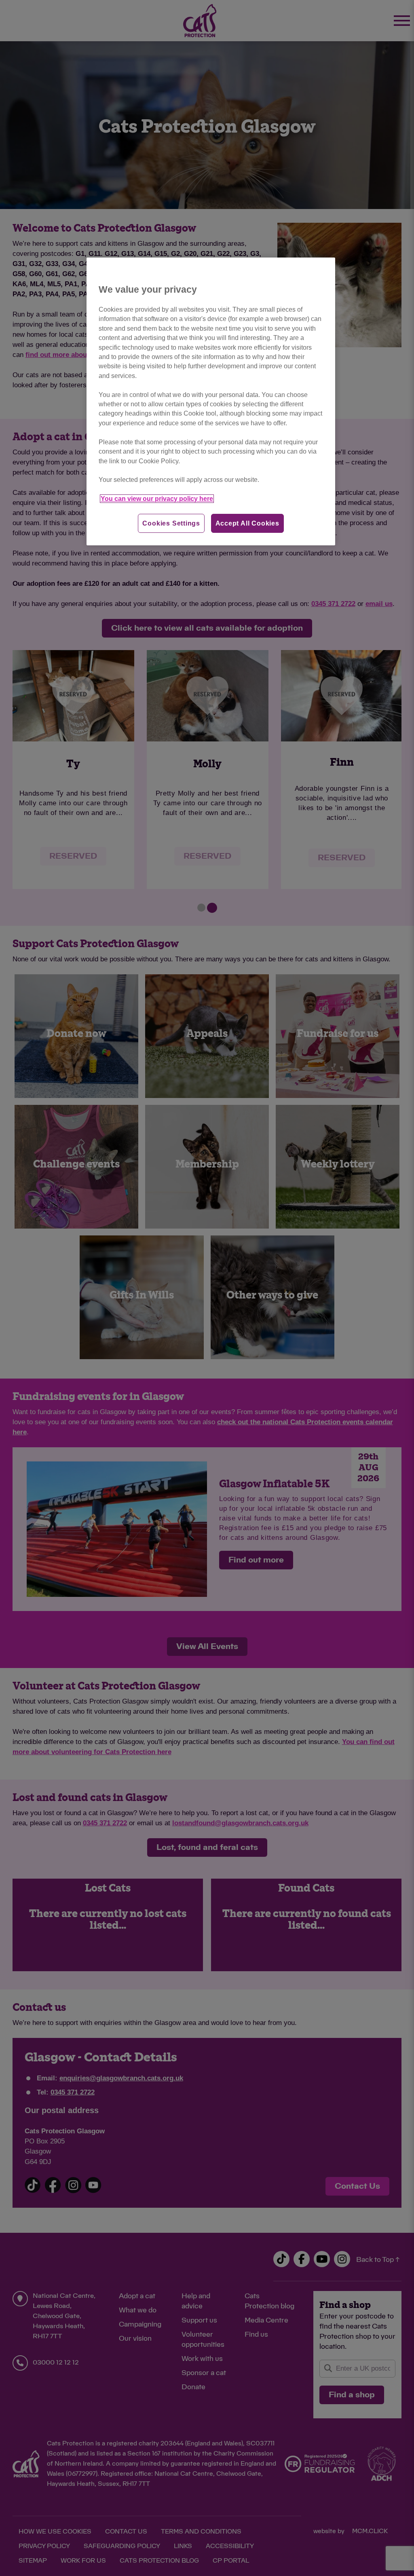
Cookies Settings (171, 523)
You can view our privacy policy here (157, 499)
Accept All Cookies (247, 523)
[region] (211, 401)
